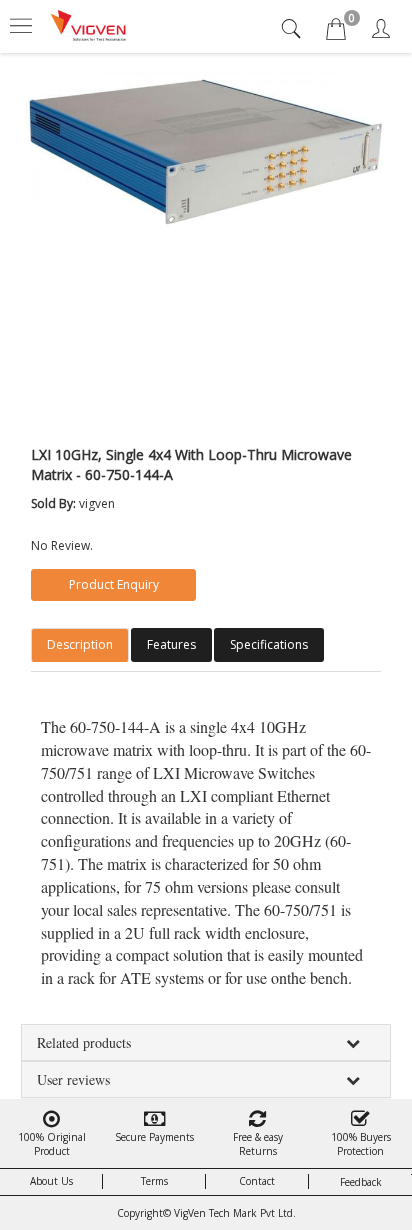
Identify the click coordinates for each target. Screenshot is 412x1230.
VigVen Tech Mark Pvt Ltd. (235, 1213)
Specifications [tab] (269, 644)
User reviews (73, 1079)
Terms (154, 1181)
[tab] (293, 28)
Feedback (361, 1182)
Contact (257, 1181)
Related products (84, 1042)
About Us (51, 1181)
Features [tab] (171, 644)
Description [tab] (80, 644)
